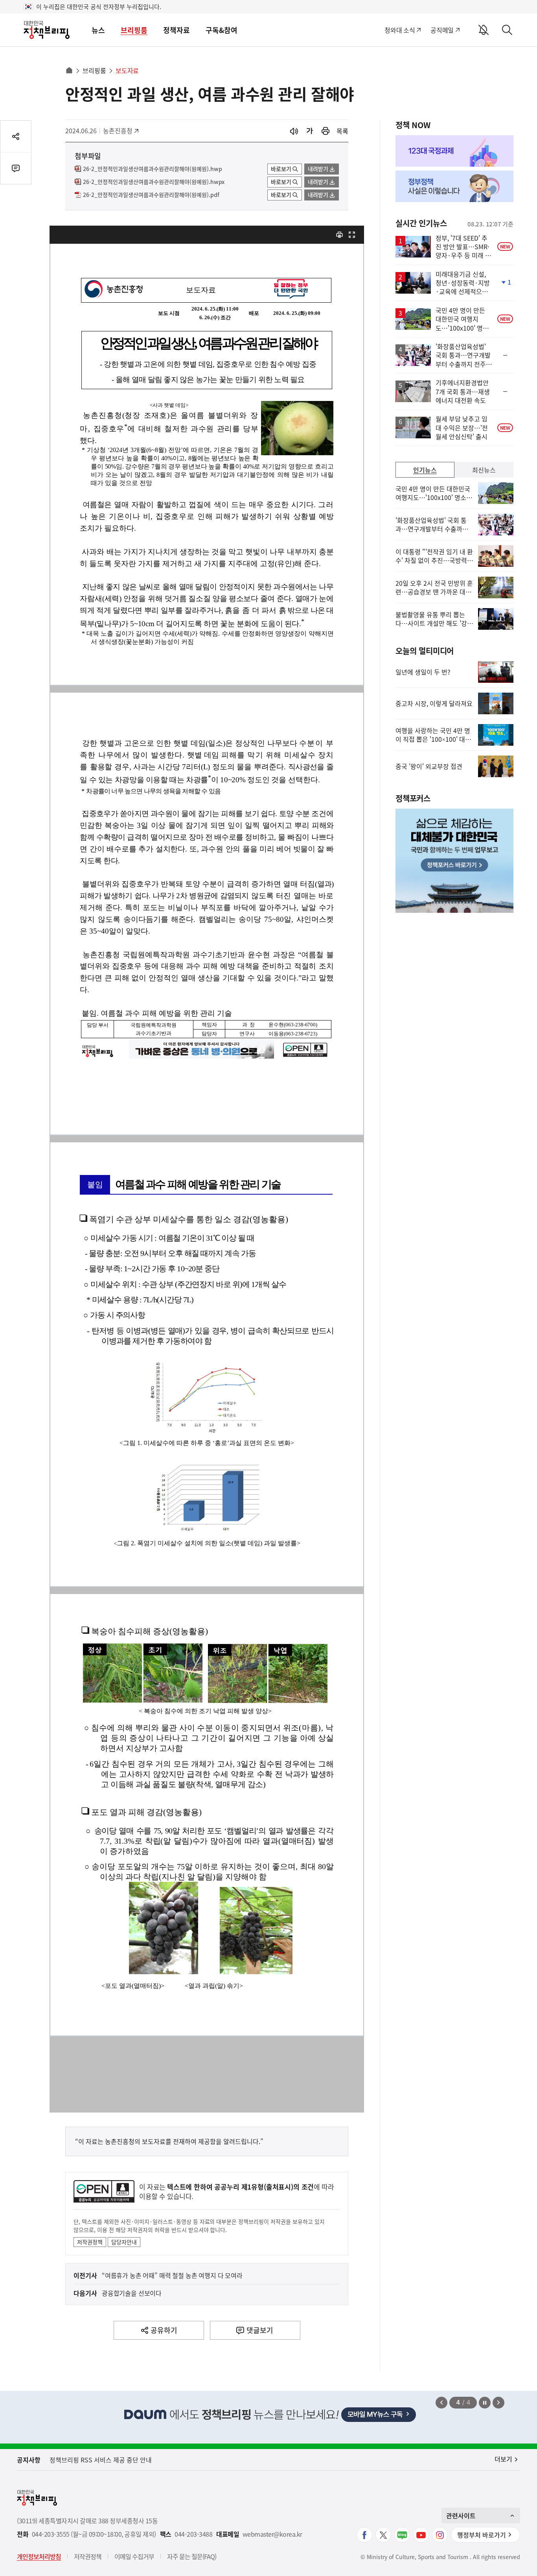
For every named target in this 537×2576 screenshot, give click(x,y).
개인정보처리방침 (39, 2556)
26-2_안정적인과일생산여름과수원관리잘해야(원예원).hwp (153, 169)
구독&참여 (222, 30)
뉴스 (98, 30)
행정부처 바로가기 (482, 2535)
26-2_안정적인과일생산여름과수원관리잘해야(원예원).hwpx (154, 182)
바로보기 (281, 169)
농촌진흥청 (120, 131)
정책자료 (177, 30)
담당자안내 (124, 2242)
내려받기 (318, 169)
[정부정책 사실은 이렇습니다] (454, 186)
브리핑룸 (134, 30)
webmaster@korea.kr (272, 2534)
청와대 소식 (400, 30)
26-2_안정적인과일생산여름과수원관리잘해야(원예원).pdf (151, 195)
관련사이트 (461, 2515)
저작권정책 (90, 2242)
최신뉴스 (484, 470)
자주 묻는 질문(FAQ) (192, 2556)
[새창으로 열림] (326, 131)
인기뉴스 (425, 470)
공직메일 (442, 30)
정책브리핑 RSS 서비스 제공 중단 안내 (101, 2460)
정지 (485, 2403)
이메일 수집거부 (134, 2556)
